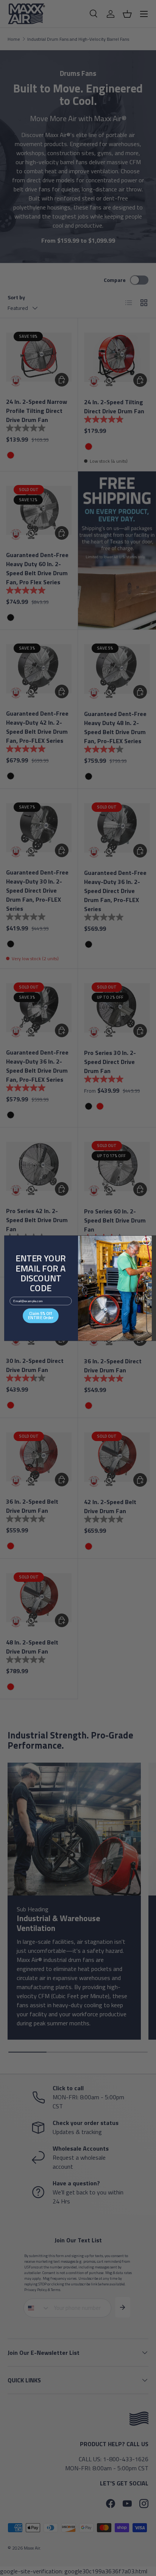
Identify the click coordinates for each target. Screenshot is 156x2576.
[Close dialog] (146, 1241)
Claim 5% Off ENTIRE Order (41, 1315)
